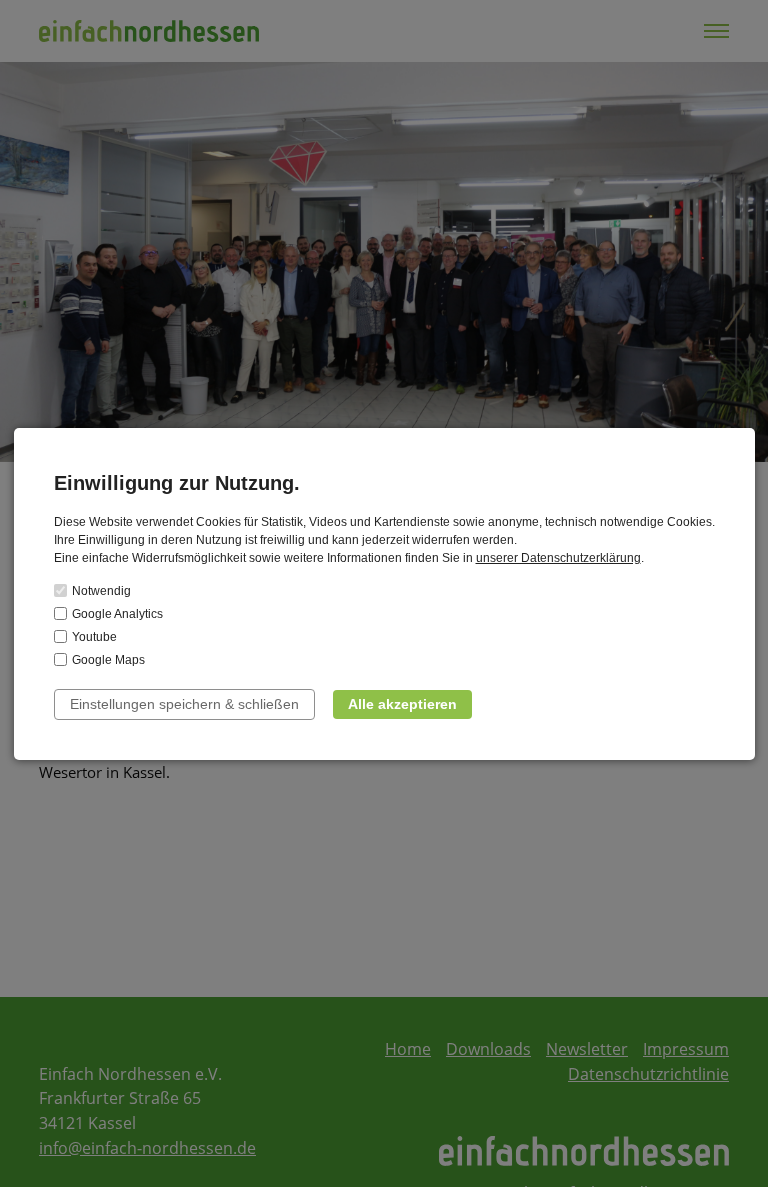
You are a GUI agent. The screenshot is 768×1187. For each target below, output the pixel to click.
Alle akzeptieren (402, 704)
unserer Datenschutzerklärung (558, 558)
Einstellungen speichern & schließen (184, 704)
